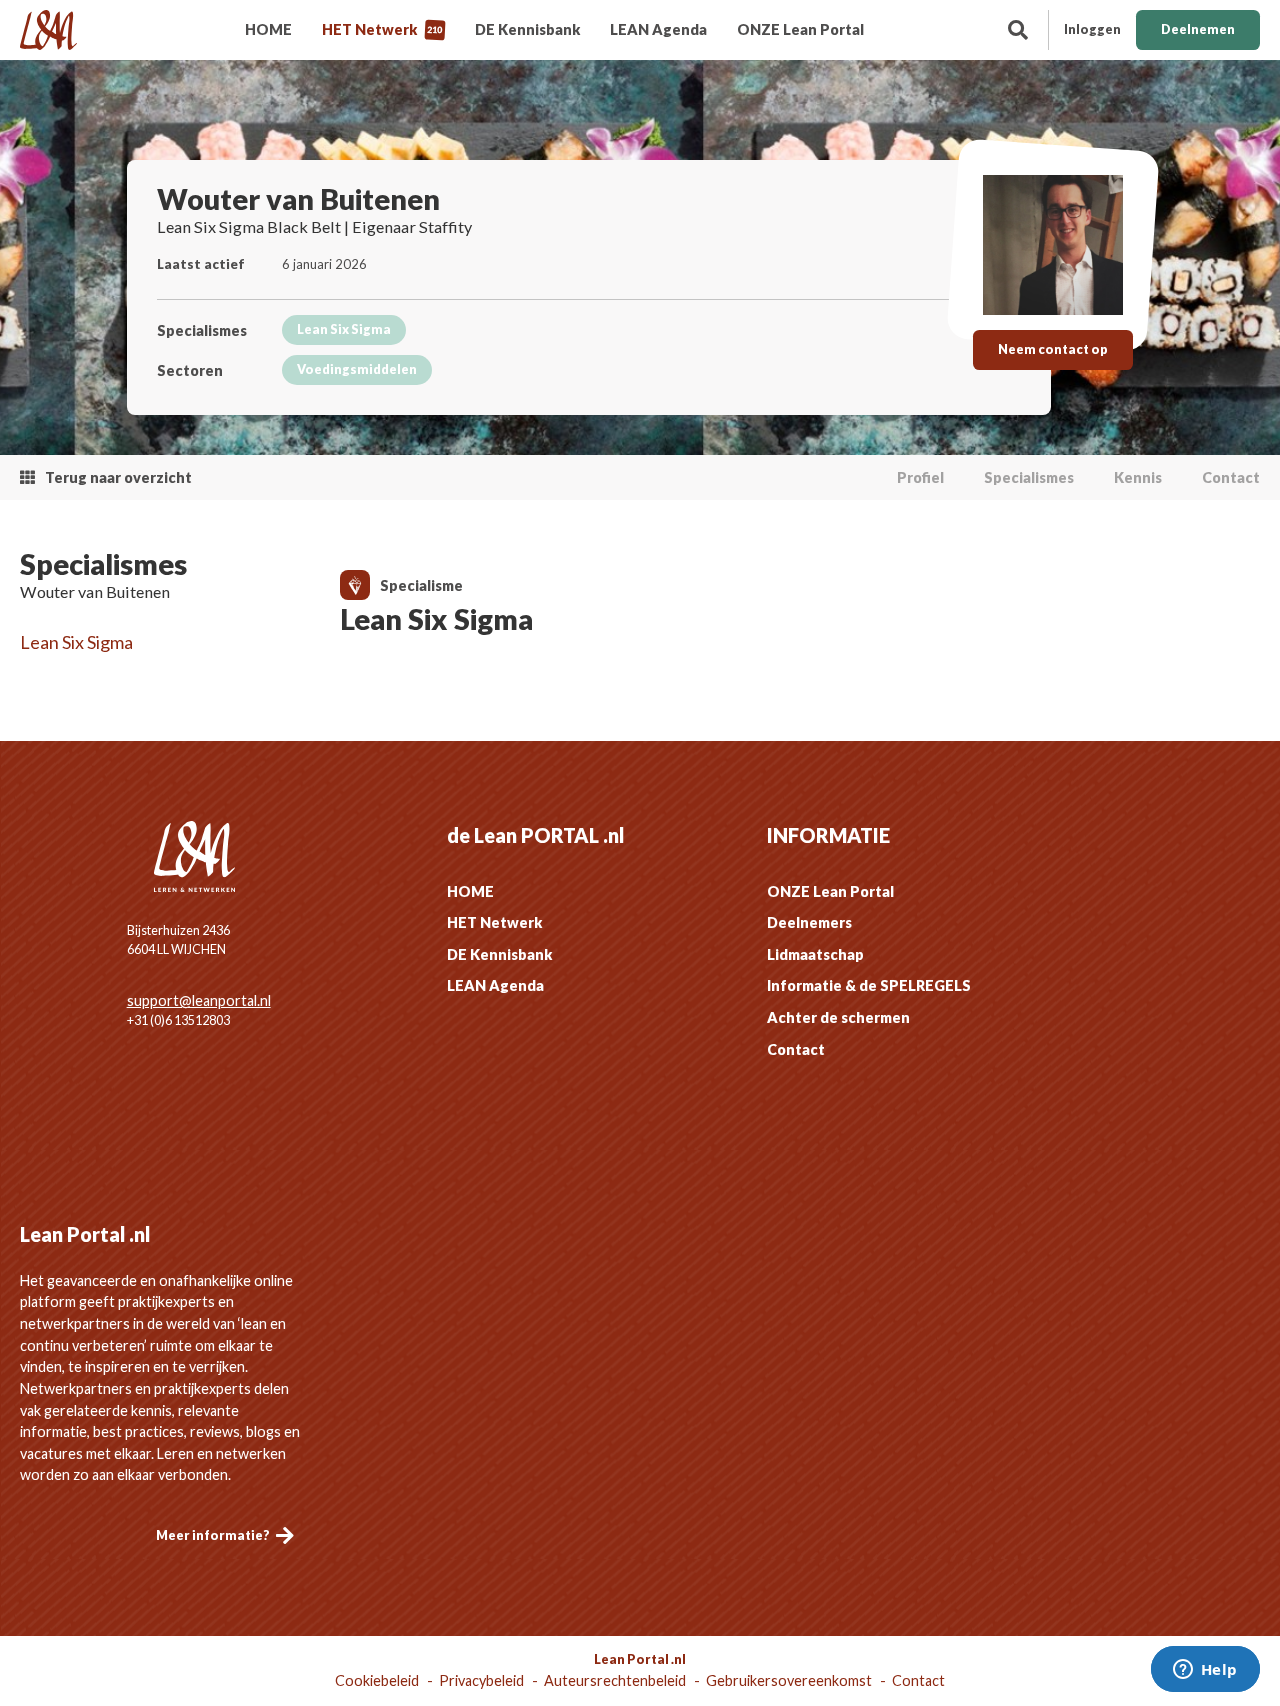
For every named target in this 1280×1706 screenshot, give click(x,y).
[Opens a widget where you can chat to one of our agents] (1205, 1671)
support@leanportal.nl (199, 1000)
